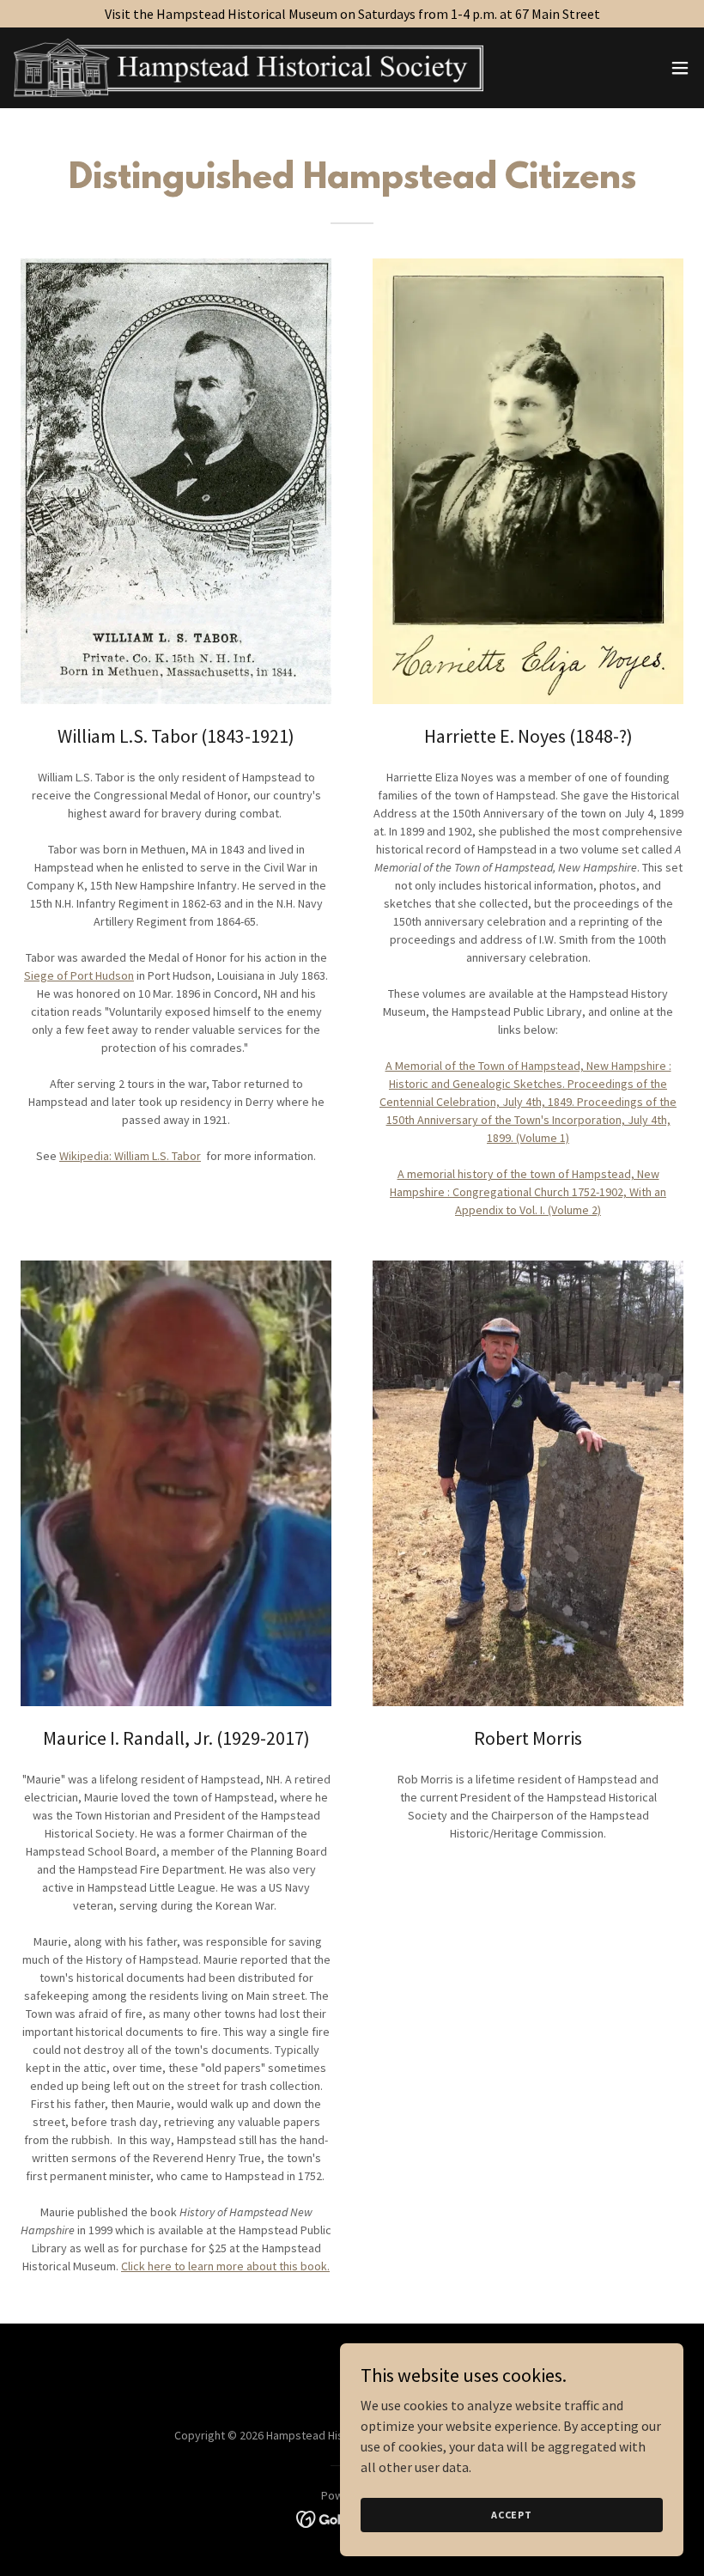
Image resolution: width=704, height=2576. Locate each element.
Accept (512, 2515)
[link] (249, 68)
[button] (680, 68)
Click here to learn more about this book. (225, 2266)
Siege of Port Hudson (79, 975)
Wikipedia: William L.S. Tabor (130, 1156)
